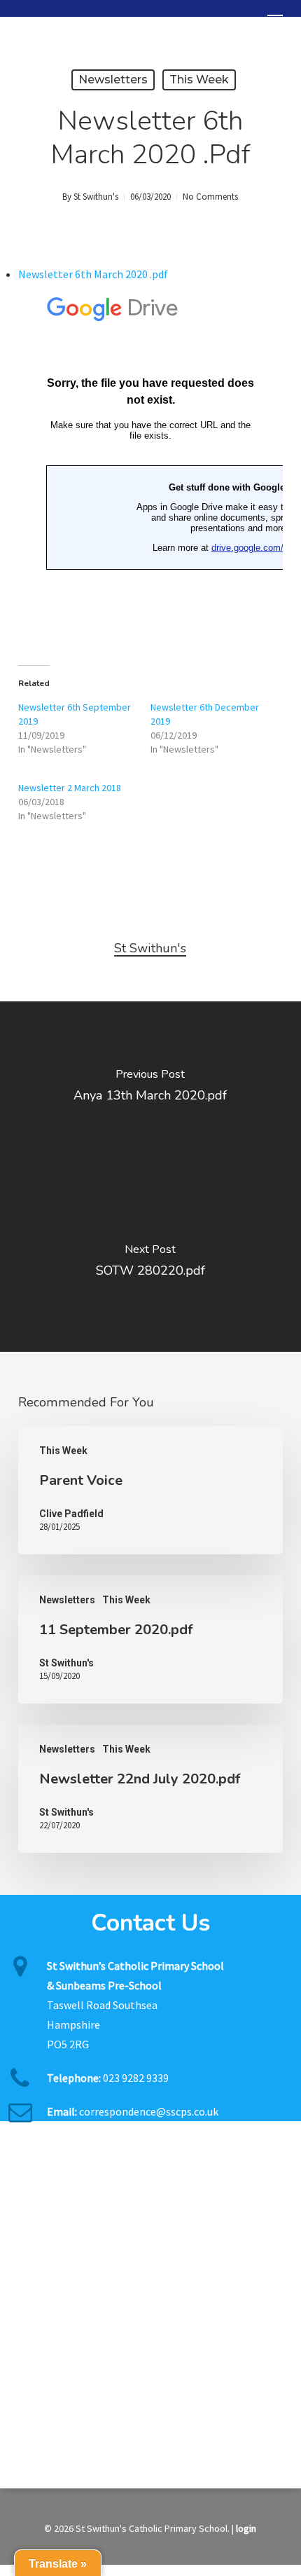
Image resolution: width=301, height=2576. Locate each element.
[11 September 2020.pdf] (150, 1639)
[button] (275, 20)
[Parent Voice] (150, 1490)
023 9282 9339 (136, 2078)
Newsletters (113, 80)
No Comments (210, 197)
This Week (199, 80)
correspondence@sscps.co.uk (149, 2111)
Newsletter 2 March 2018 (70, 788)
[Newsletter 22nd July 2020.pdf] (150, 1789)
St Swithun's (96, 197)
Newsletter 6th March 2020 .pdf (93, 274)
